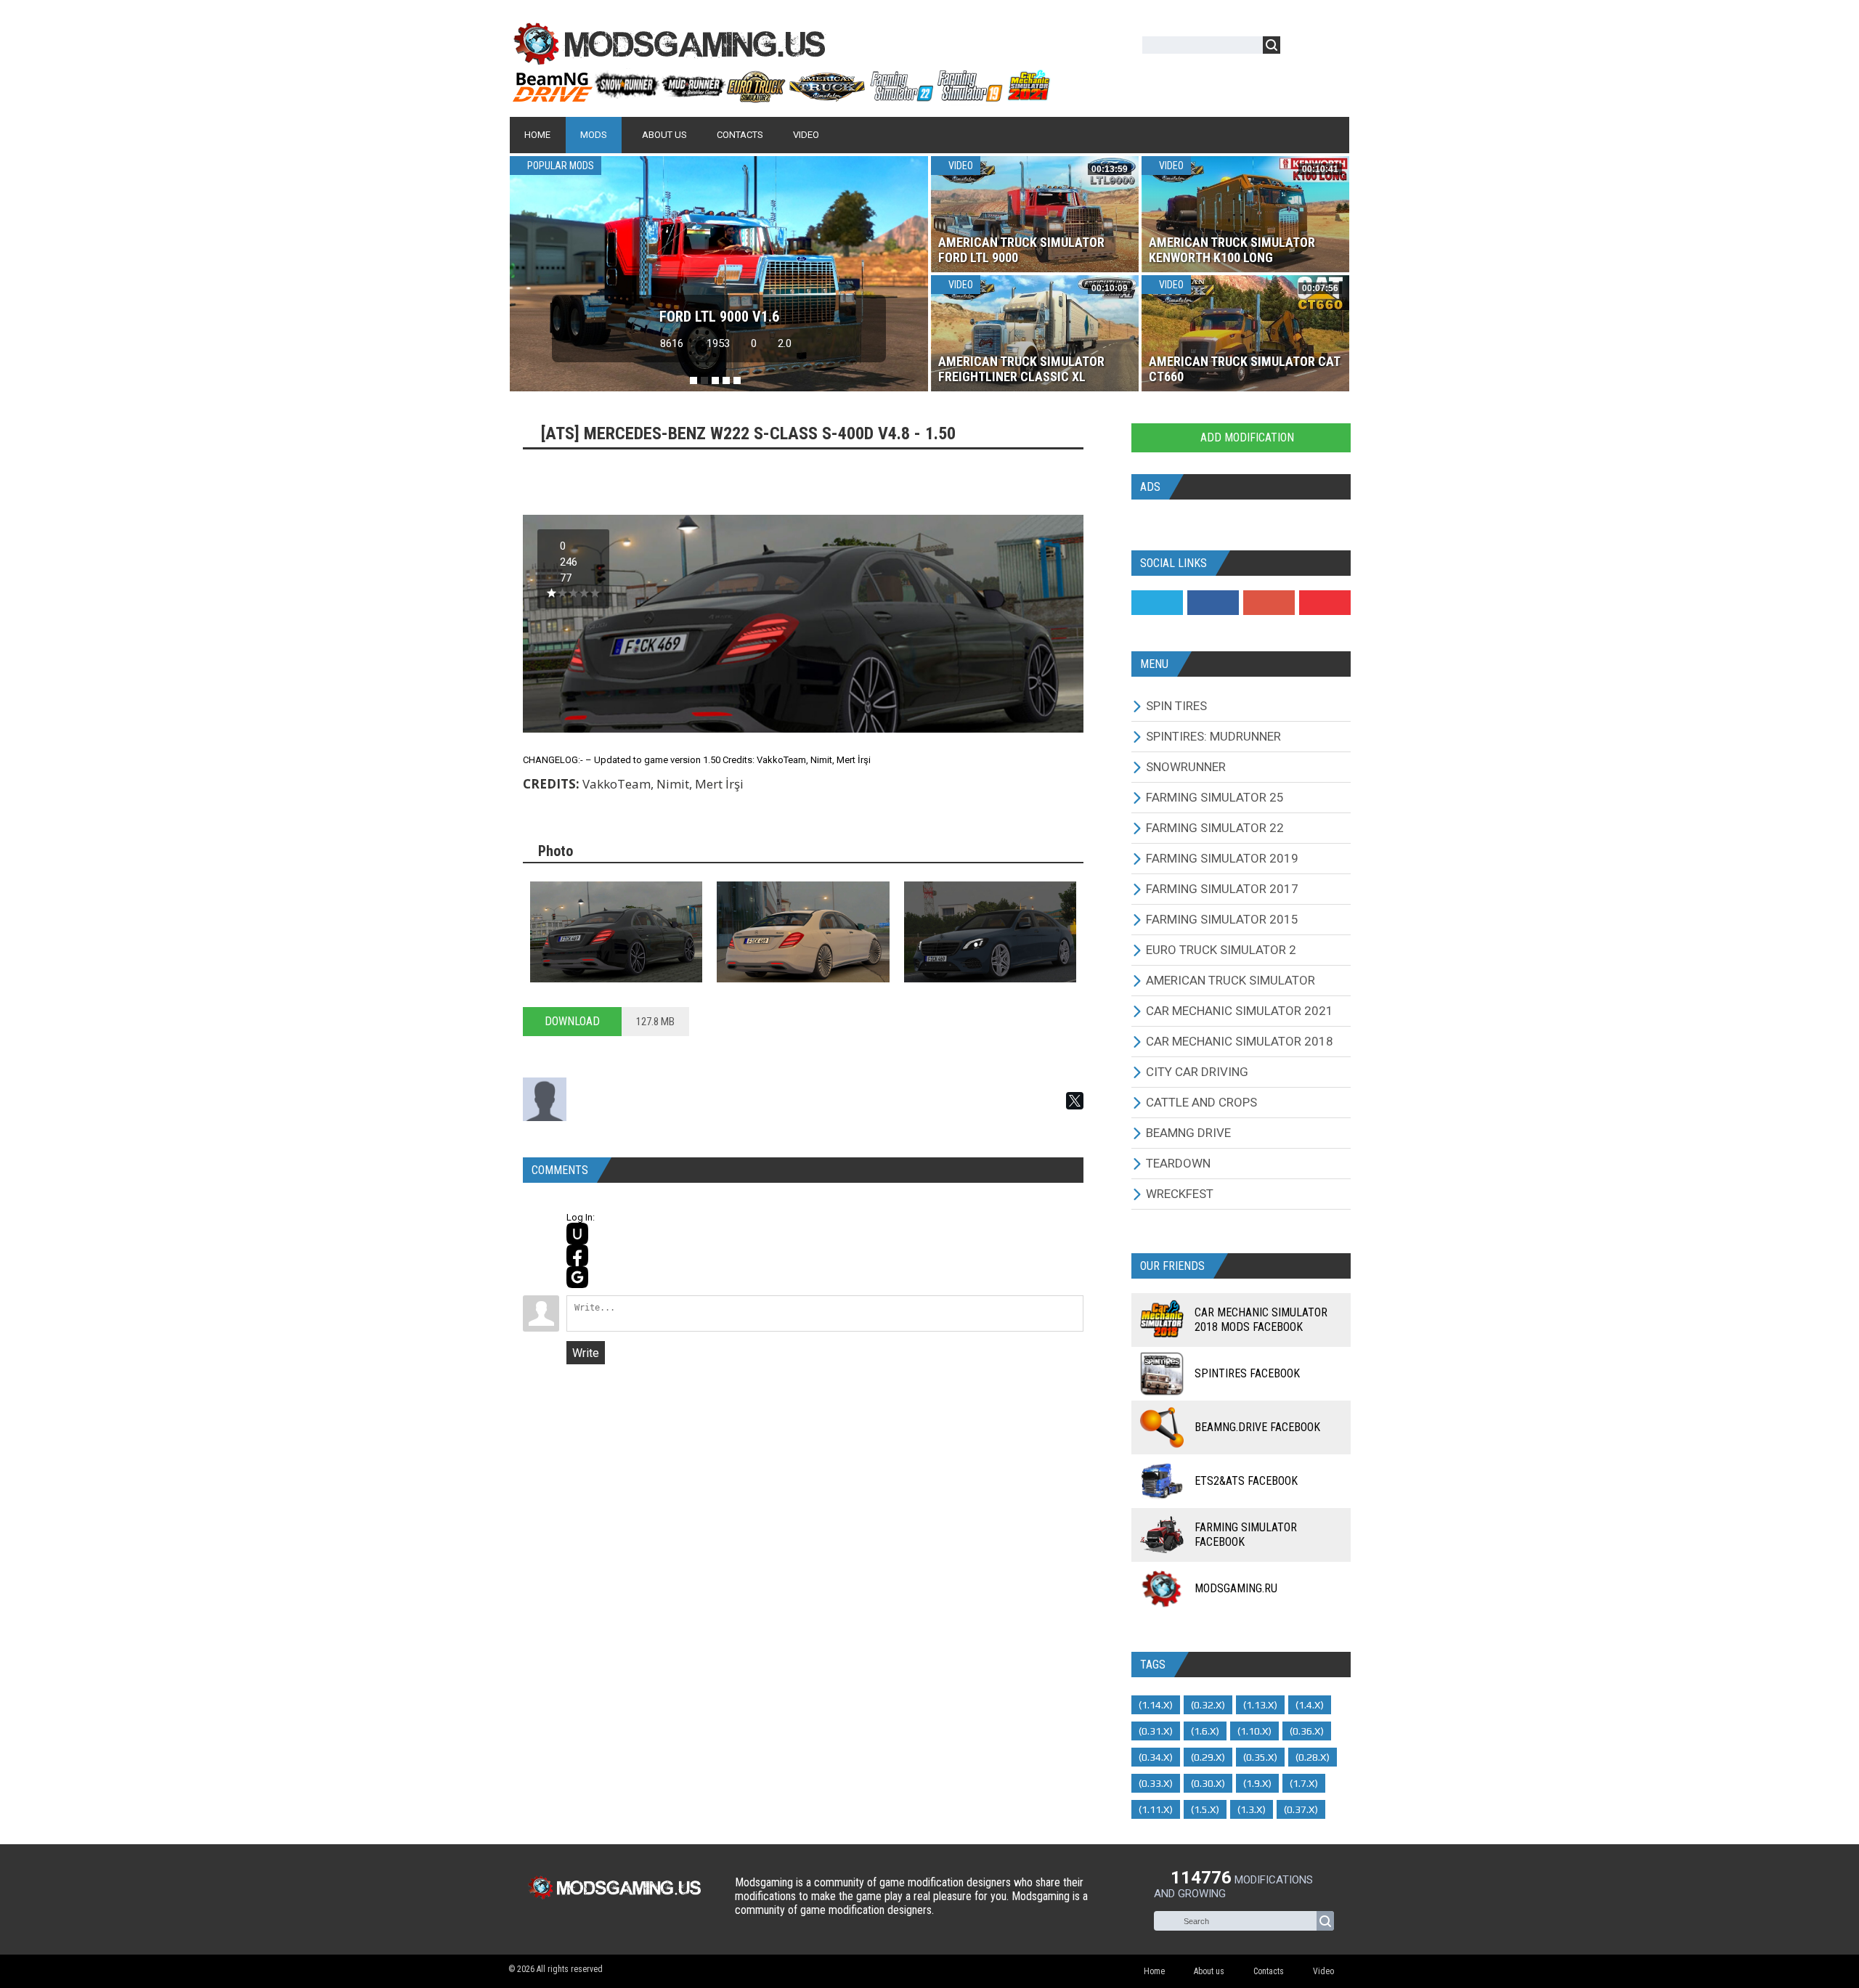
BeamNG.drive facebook (1257, 1427)
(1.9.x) (1257, 1783)
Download (572, 1021)
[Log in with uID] (577, 1234)
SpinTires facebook (1247, 1373)
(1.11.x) (1156, 1809)
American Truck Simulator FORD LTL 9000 (1021, 250)
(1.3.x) (1252, 1809)
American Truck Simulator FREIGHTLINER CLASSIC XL (1021, 369)
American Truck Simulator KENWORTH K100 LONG (1232, 250)
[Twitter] (1157, 603)
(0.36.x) (1307, 1731)
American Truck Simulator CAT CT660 (1244, 369)
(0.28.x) (1313, 1757)
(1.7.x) (1304, 1783)
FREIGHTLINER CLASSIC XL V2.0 (719, 317)
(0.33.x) (1156, 1783)
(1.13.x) (1260, 1705)
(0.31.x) (1156, 1731)
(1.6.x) (1205, 1731)
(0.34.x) (1156, 1757)
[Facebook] (1213, 603)
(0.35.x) (1260, 1757)
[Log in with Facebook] (577, 1255)
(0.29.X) (1208, 1757)
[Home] (781, 97)
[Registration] (1333, 48)
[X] (1075, 1101)
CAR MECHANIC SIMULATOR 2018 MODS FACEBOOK (1261, 1320)
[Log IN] (1299, 48)
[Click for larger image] (616, 932)
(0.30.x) (1208, 1783)
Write (586, 1353)
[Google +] (1269, 603)
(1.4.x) (1310, 1705)
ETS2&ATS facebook (1246, 1481)
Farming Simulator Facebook (1246, 1535)
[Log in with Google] (577, 1277)
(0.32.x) (1208, 1705)
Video (960, 166)
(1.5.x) (1205, 1809)
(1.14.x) (1156, 1705)
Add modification (1246, 437)
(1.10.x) (1254, 1731)
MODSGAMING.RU (1236, 1588)
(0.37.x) (1301, 1809)
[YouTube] (1325, 603)
